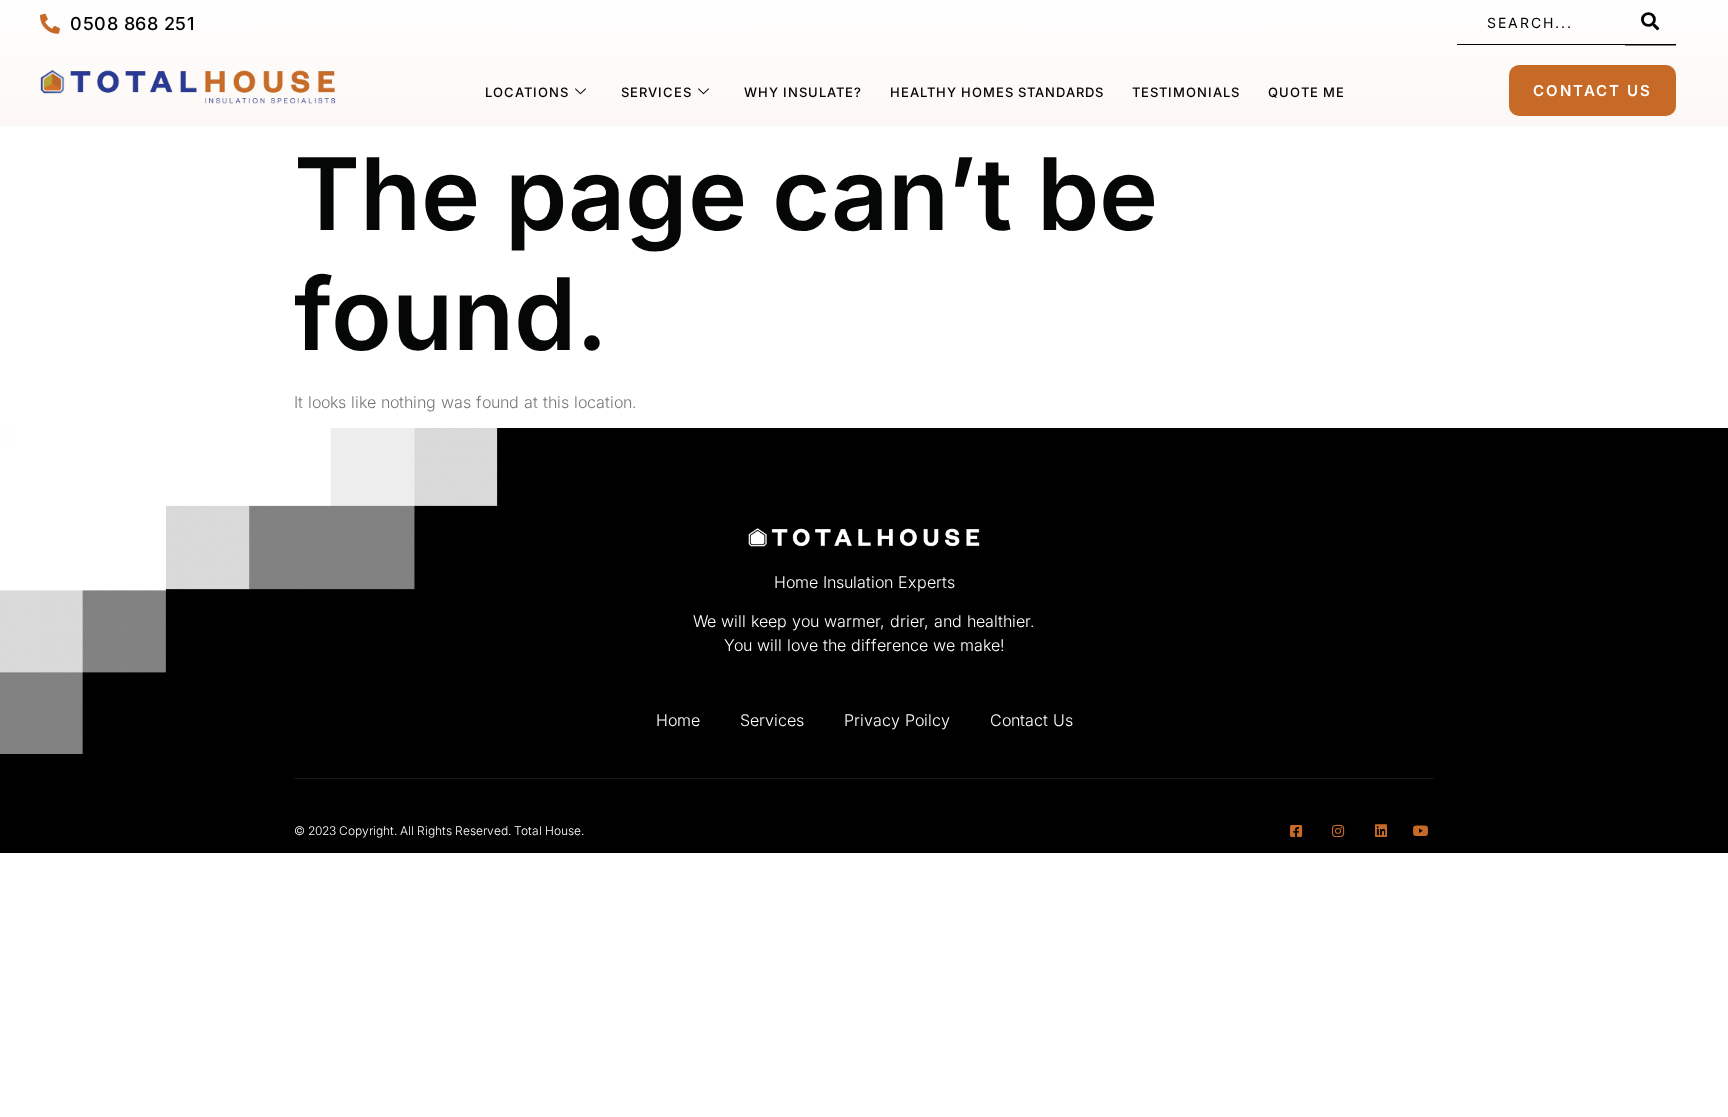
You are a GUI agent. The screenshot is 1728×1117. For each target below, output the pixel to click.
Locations (527, 92)
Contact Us (1031, 720)
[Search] (1650, 22)
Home (678, 720)
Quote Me (1306, 92)
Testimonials (1186, 92)
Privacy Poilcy (897, 720)
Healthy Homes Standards (997, 92)
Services (656, 92)
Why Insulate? (803, 92)
